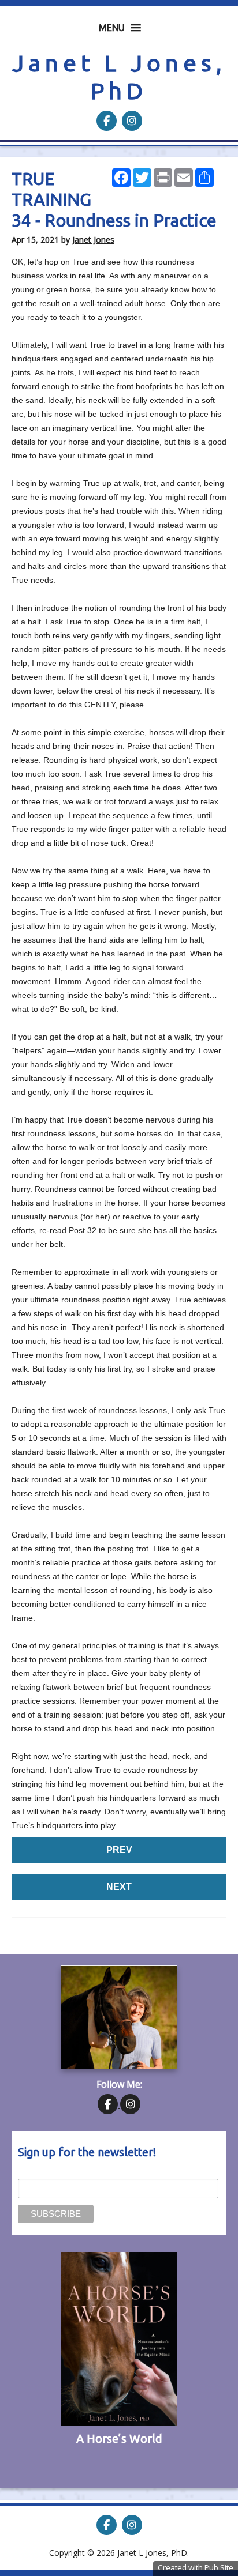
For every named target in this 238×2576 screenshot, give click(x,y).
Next (119, 1887)
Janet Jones (93, 240)
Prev (119, 1850)
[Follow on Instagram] (132, 121)
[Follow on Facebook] (108, 121)
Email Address (44, 2172)
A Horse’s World (119, 2438)
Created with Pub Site (196, 2567)
